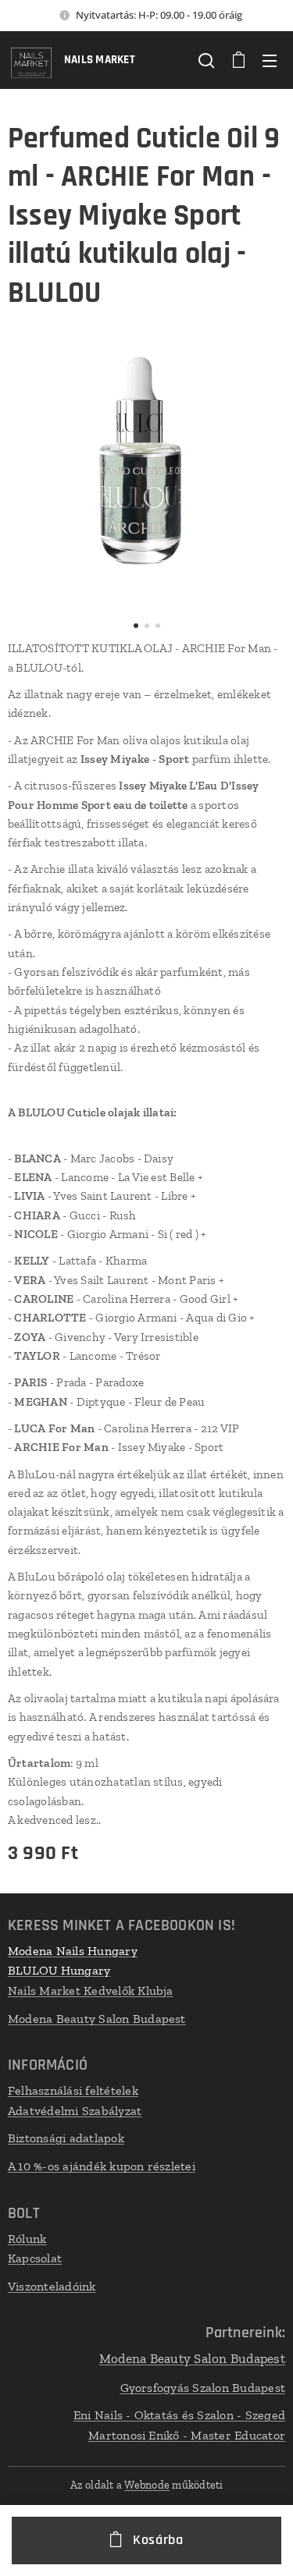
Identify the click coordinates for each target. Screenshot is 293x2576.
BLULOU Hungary (59, 1970)
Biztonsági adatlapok (66, 2138)
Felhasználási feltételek (73, 2090)
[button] (206, 60)
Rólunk (27, 2239)
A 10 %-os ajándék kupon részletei (102, 2166)
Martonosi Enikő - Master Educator (187, 2435)
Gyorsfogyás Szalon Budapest (203, 2388)
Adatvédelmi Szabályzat (75, 2111)
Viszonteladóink (52, 2286)
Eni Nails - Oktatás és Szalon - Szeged (179, 2415)
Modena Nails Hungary (73, 1951)
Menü (270, 60)
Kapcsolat (35, 2258)
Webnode (147, 2485)
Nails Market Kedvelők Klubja (91, 1991)
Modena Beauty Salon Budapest (97, 2019)
